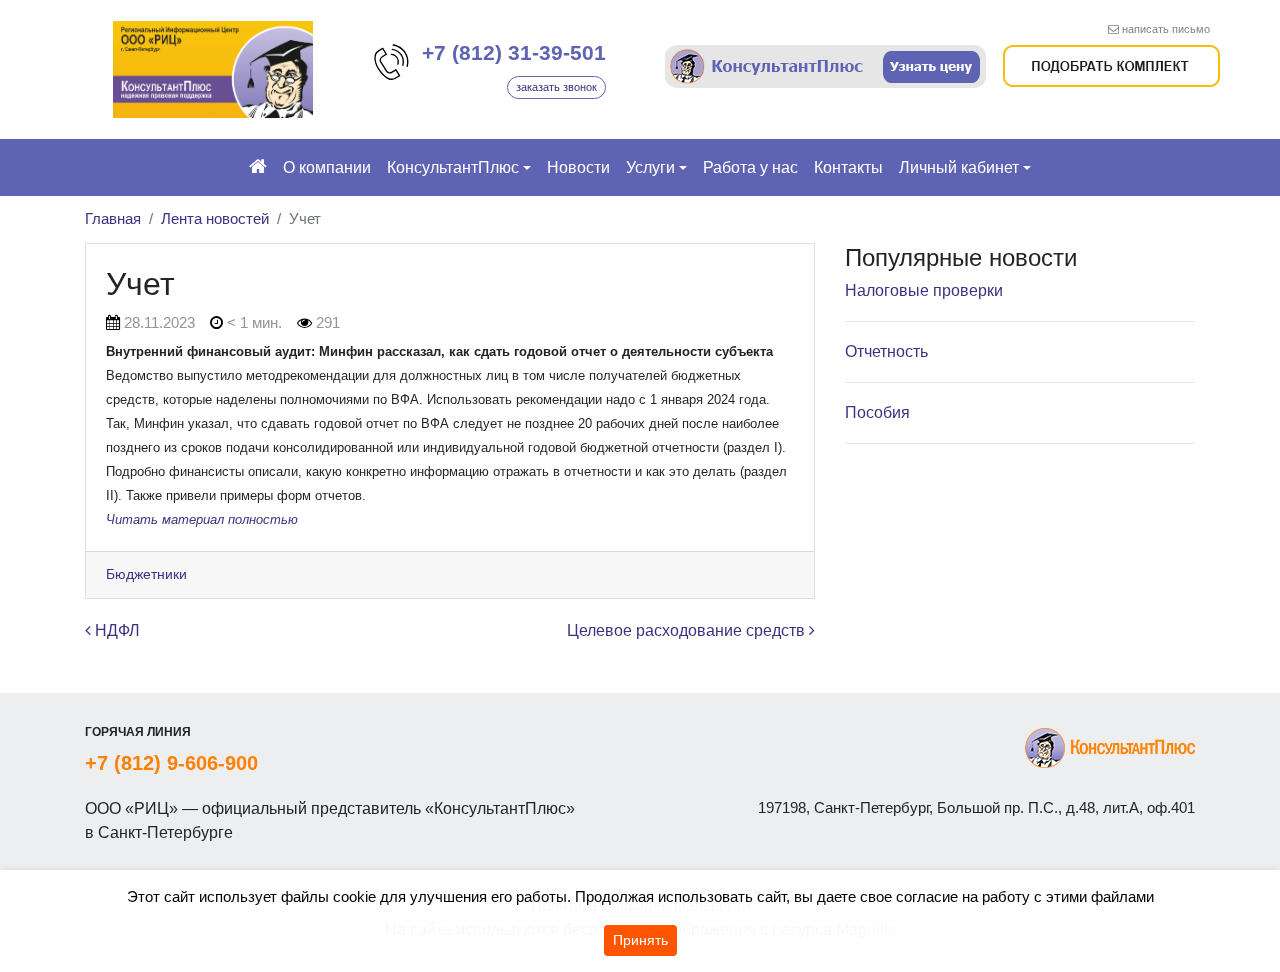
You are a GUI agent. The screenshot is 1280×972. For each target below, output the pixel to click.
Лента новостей (215, 218)
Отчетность (886, 351)
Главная (113, 218)
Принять (640, 940)
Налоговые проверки (924, 290)
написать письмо (1166, 29)
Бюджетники (146, 574)
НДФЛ (115, 630)
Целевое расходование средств (688, 630)
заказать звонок (556, 87)
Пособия (877, 412)
